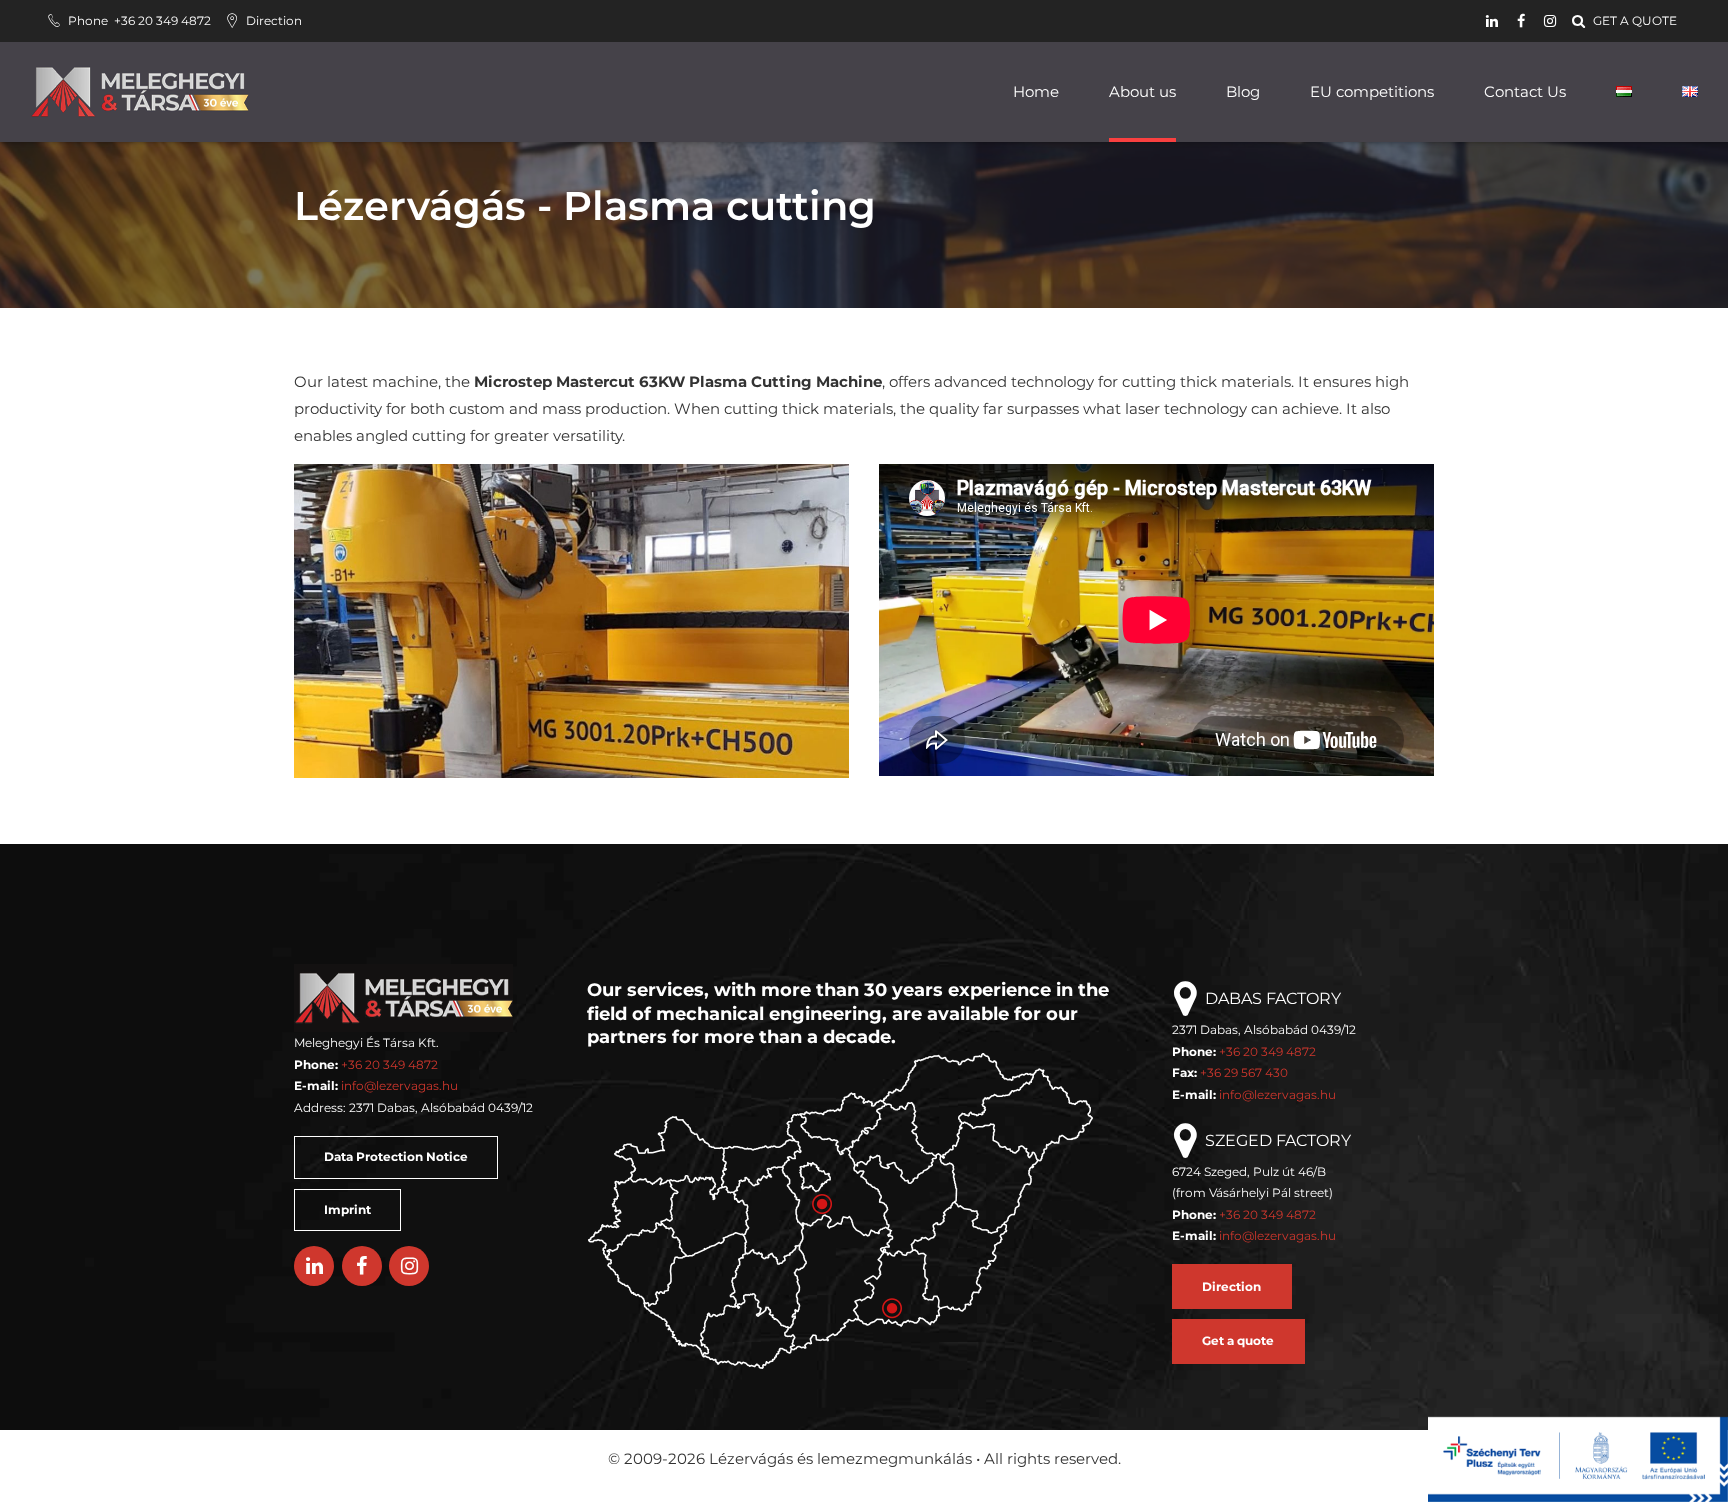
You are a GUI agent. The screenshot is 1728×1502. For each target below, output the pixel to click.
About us (1142, 91)
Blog (1243, 91)
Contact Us (1525, 91)
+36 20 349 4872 (389, 1064)
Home (1036, 91)
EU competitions (1372, 91)
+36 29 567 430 (1244, 1072)
